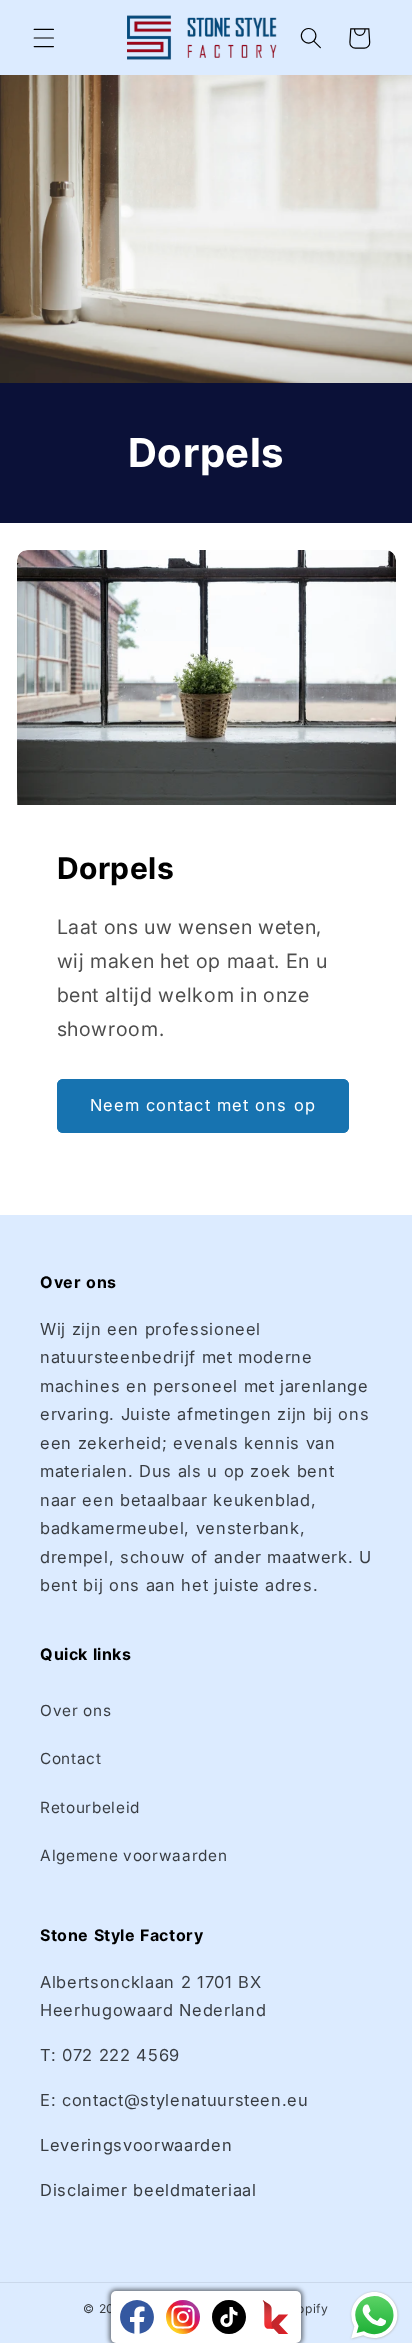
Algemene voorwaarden (133, 1855)
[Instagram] (183, 2317)
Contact (71, 1758)
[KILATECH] (275, 2317)
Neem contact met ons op (203, 1105)
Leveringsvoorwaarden (136, 2145)
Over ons (75, 1710)
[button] (44, 38)
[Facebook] (137, 2317)
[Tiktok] (229, 2317)
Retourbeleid (90, 1807)
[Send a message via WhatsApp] (374, 2315)
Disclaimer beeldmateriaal (148, 2190)
